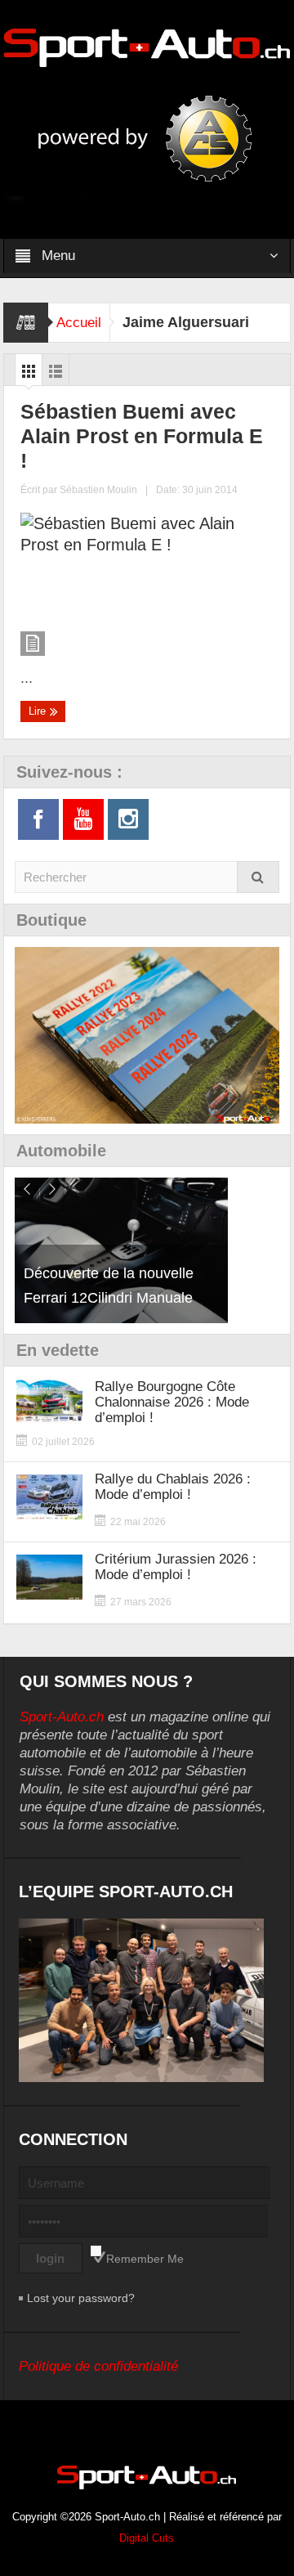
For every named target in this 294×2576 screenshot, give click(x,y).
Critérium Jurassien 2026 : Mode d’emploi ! (176, 1567)
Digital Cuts (147, 2538)
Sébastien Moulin (98, 490)
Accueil (79, 323)
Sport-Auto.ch (62, 1717)
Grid (29, 375)
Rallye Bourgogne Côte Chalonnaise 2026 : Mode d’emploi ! (172, 1402)
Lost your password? (81, 2298)
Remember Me (145, 2259)
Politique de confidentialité (98, 2366)
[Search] (258, 877)
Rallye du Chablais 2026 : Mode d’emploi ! (173, 1487)
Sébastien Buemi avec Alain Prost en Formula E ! (142, 436)
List (56, 375)
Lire (39, 711)
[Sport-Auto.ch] (147, 47)
